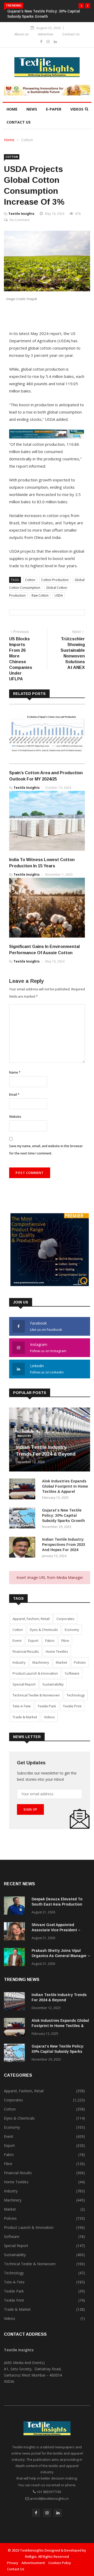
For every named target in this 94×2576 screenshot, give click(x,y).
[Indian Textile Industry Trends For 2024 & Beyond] (16, 2002)
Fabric (50, 1641)
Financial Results (26, 1651)
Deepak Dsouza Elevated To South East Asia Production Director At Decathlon (57, 1904)
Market (61, 1662)
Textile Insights (21, 214)
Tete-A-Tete (22, 1706)
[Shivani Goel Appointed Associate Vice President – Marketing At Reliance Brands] (16, 1932)
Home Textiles (57, 1651)
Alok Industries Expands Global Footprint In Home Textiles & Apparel (65, 1486)
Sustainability (53, 1684)
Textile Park (47, 1706)
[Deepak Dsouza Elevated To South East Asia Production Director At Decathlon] (16, 1906)
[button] (81, 6)
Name (15, 1072)
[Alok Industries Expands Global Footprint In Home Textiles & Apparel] (23, 1490)
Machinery (41, 1662)
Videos (77, 109)
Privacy (13, 2563)
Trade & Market (25, 1717)
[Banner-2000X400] (47, 437)
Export (33, 1641)
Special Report (24, 1684)
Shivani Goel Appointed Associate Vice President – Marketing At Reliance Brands (59, 1930)
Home (12, 109)
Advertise (46, 34)
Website (15, 1117)
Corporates (65, 1619)
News (32, 109)
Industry (24, 1436)
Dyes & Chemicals (44, 1630)
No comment (20, 220)
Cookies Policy (60, 2563)
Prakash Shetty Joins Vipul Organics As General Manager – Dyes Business (61, 1956)
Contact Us (71, 34)
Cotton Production (55, 580)
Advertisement (33, 2563)
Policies (80, 1662)
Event (17, 1641)
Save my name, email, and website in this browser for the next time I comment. (46, 1150)
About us (22, 34)
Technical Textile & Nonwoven (36, 1695)
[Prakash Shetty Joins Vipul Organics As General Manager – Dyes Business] (16, 1958)
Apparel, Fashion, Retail (31, 1619)
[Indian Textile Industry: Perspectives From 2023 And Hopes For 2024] (23, 1548)
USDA (59, 595)
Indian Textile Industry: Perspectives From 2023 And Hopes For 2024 (64, 1545)
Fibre (65, 1641)
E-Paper (54, 109)
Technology (76, 1695)
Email (14, 1095)
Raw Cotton (40, 595)
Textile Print (72, 1706)
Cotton (27, 140)
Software (72, 1673)
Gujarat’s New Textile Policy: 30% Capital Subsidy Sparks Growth (63, 1515)
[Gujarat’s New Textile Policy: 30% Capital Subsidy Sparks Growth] (23, 1519)
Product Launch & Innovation (35, 1673)
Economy (72, 1630)
